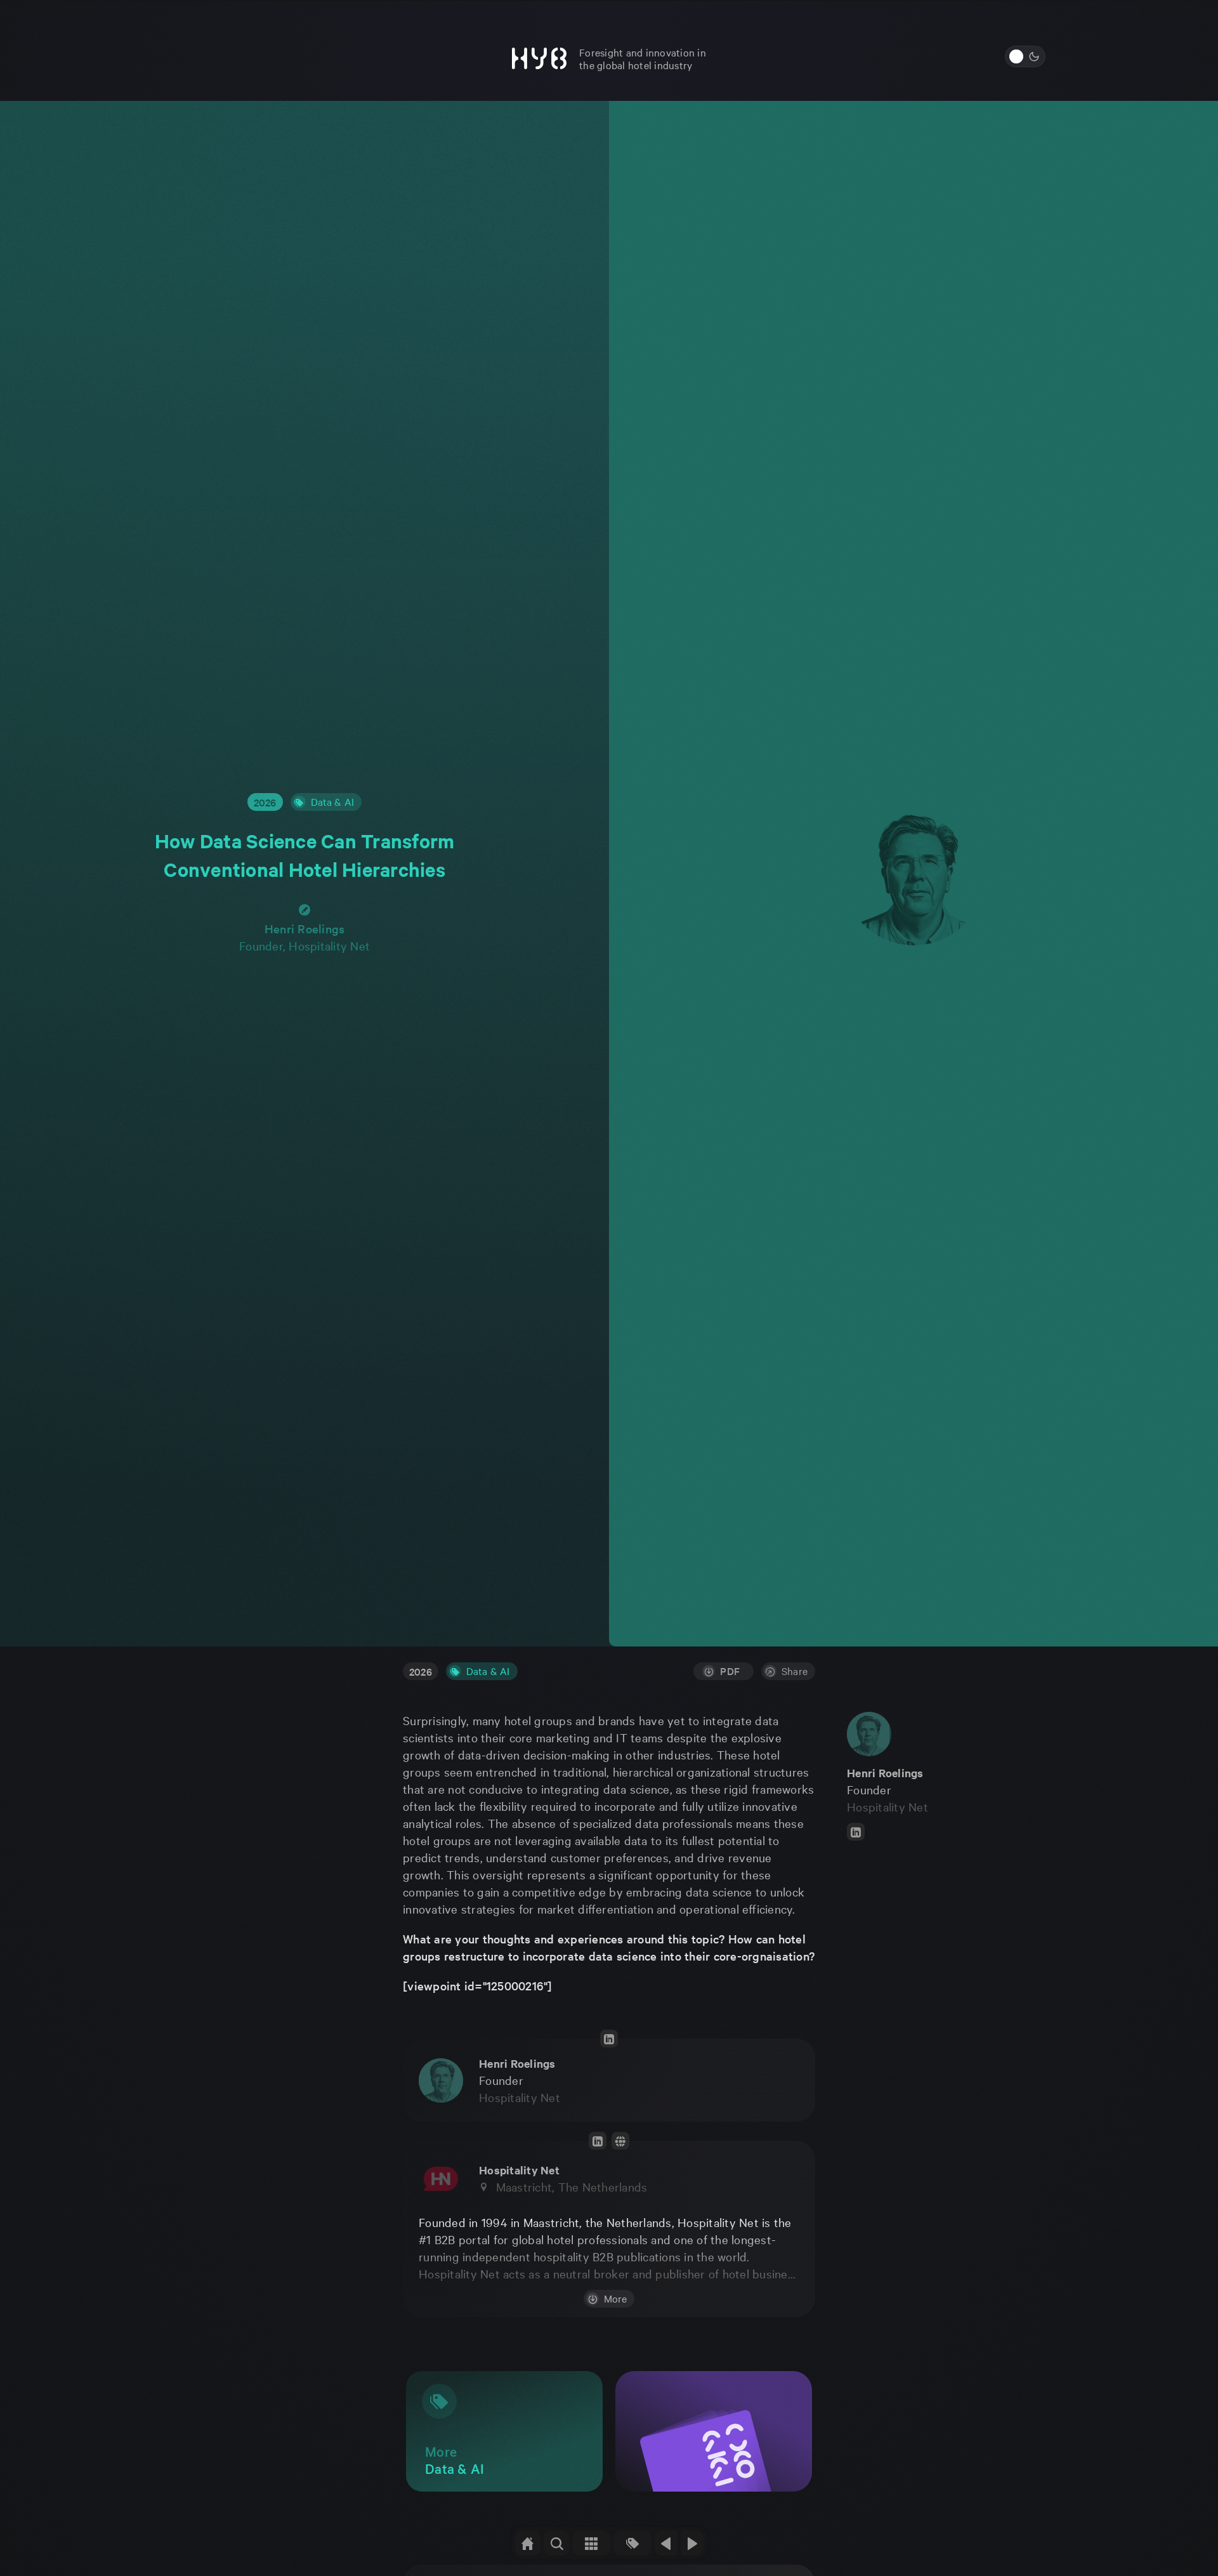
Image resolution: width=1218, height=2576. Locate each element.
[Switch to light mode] (1025, 56)
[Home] (528, 2543)
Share (795, 1671)
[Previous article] (666, 2543)
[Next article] (692, 2543)
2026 (265, 802)
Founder (501, 2080)
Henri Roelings (305, 929)
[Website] (620, 2141)
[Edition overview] (591, 2543)
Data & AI (488, 1671)
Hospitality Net (887, 1806)
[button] (556, 2543)
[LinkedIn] (856, 1832)
